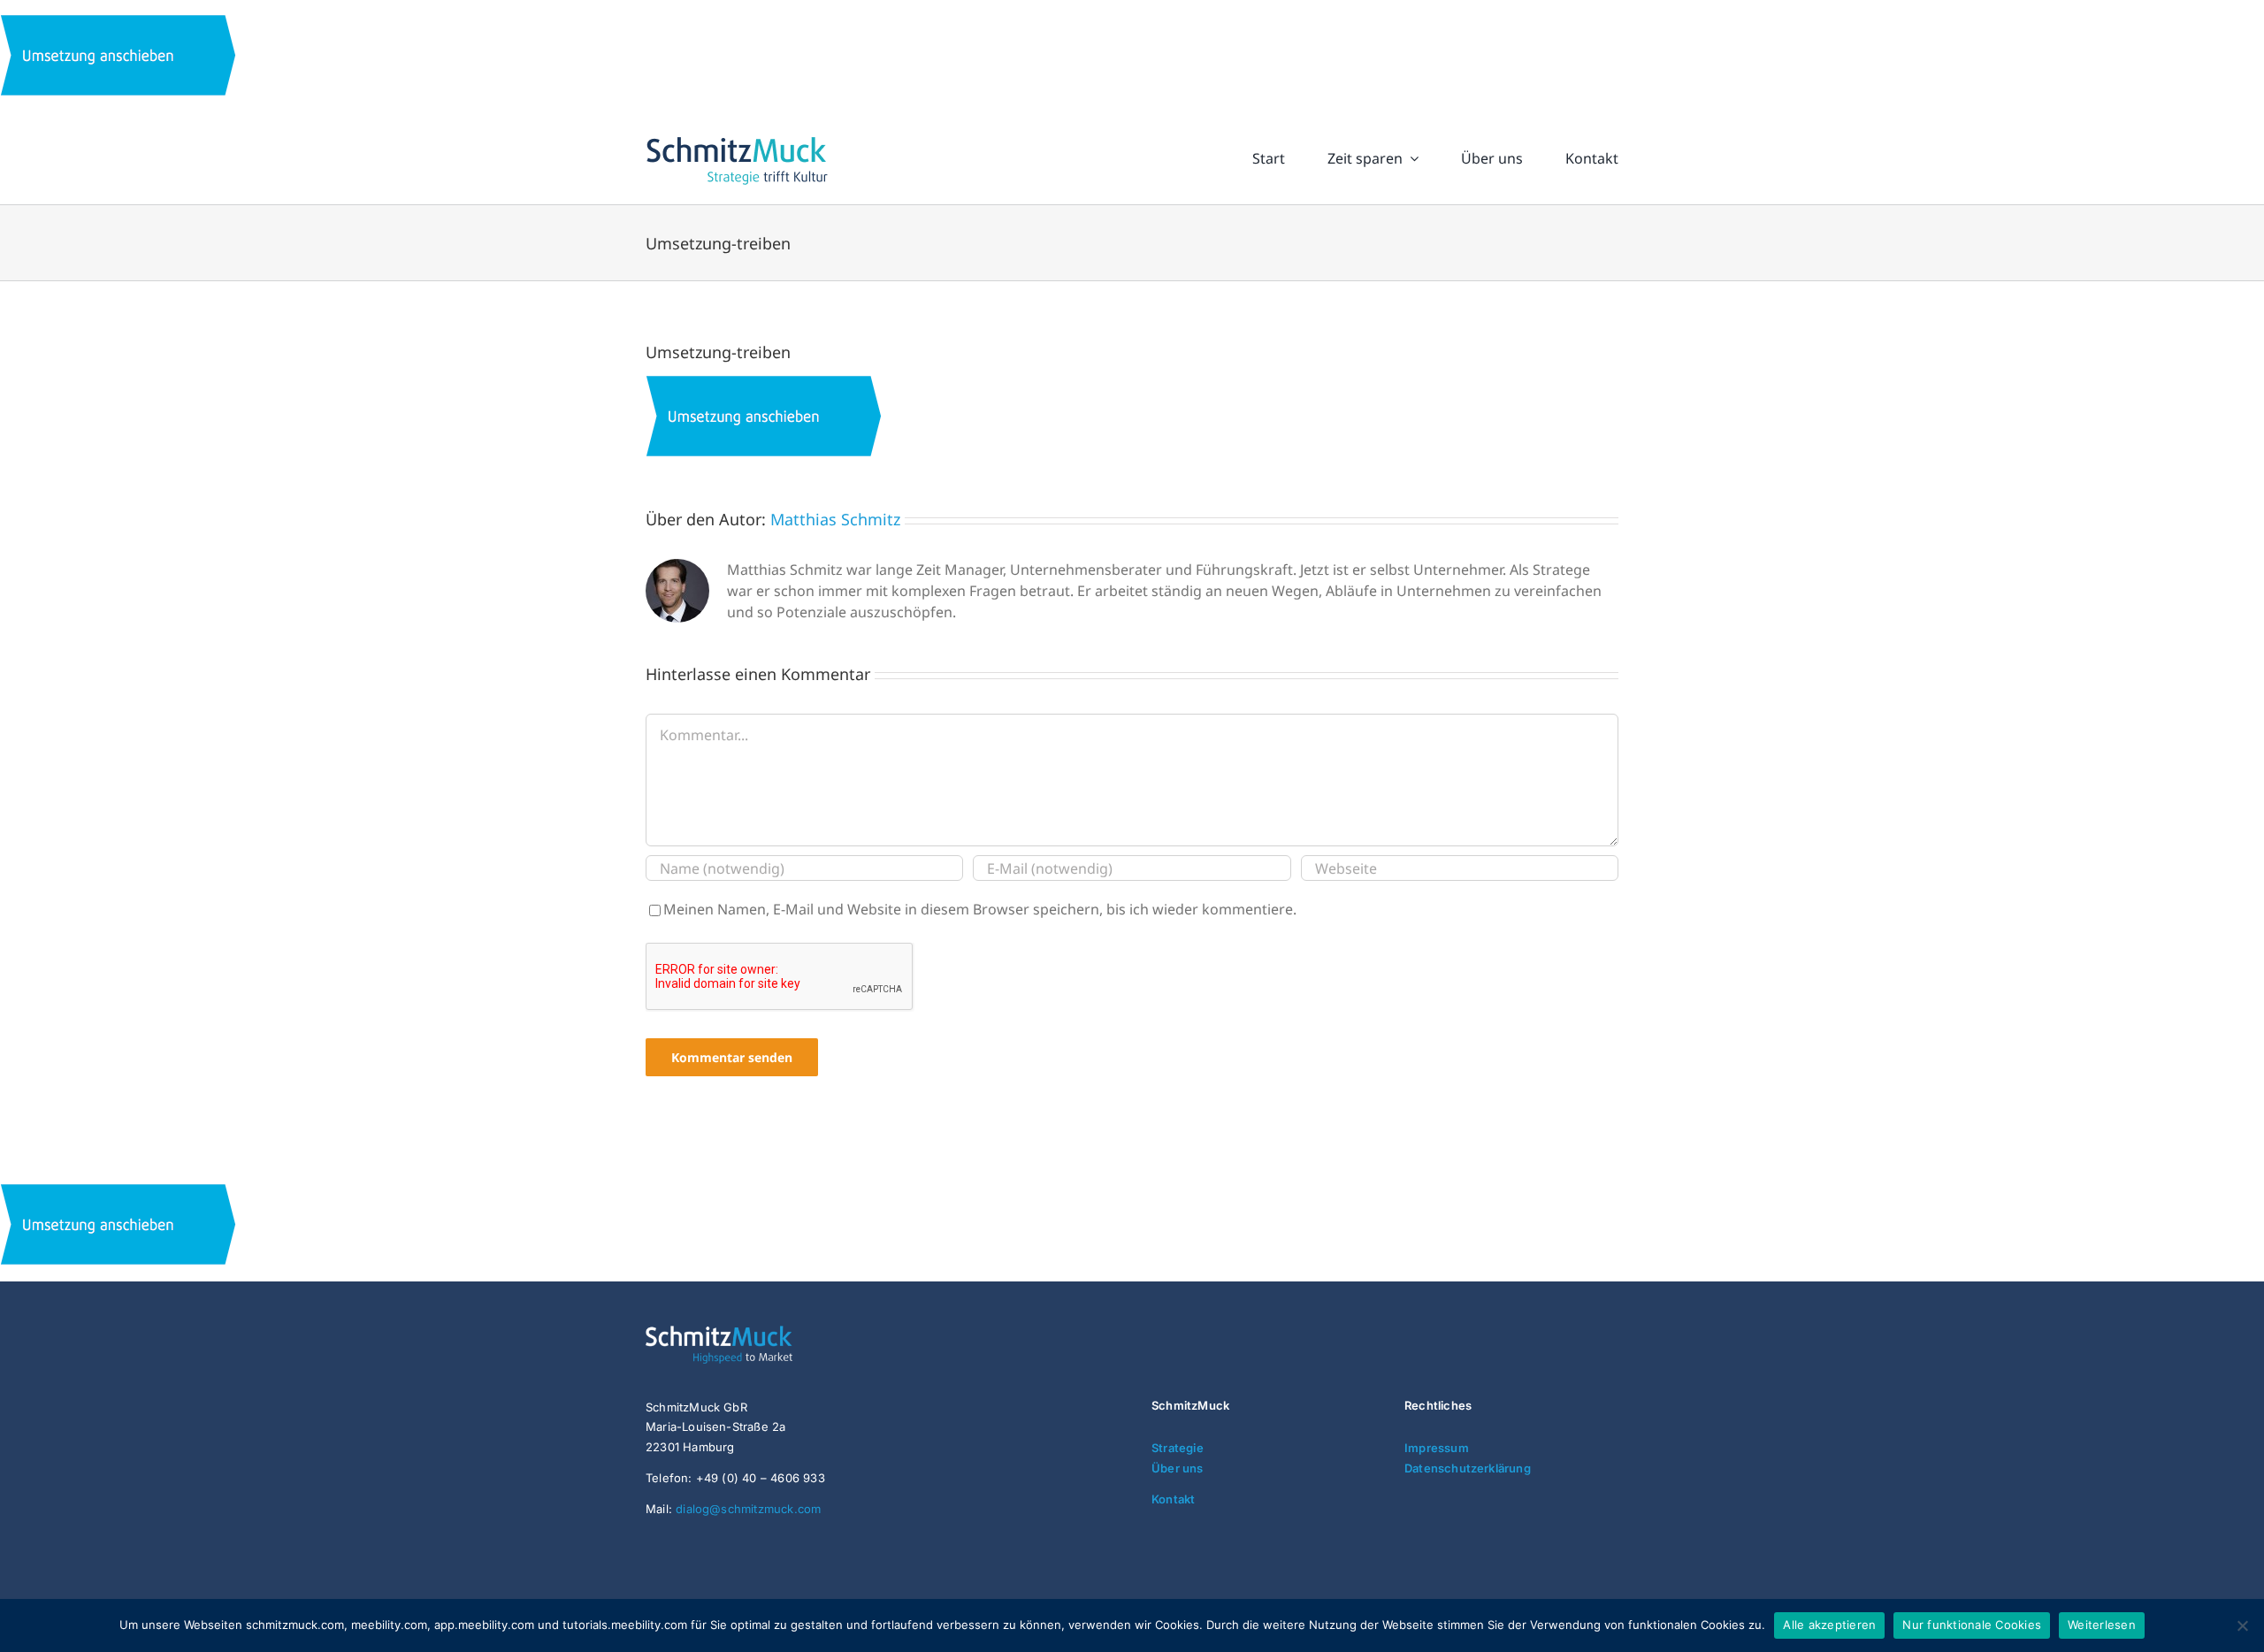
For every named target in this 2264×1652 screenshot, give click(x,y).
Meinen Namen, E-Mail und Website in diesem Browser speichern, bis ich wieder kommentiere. (980, 909)
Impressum (1437, 1448)
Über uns (1178, 1468)
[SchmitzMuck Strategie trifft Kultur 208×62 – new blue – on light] (737, 137)
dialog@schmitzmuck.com (748, 1509)
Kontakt (1173, 1499)
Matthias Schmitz (835, 519)
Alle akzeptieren (1829, 1625)
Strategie (1178, 1448)
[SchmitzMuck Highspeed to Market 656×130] (753, 1333)
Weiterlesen (2102, 1625)
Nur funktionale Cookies (1972, 1625)
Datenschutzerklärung (1468, 1468)
